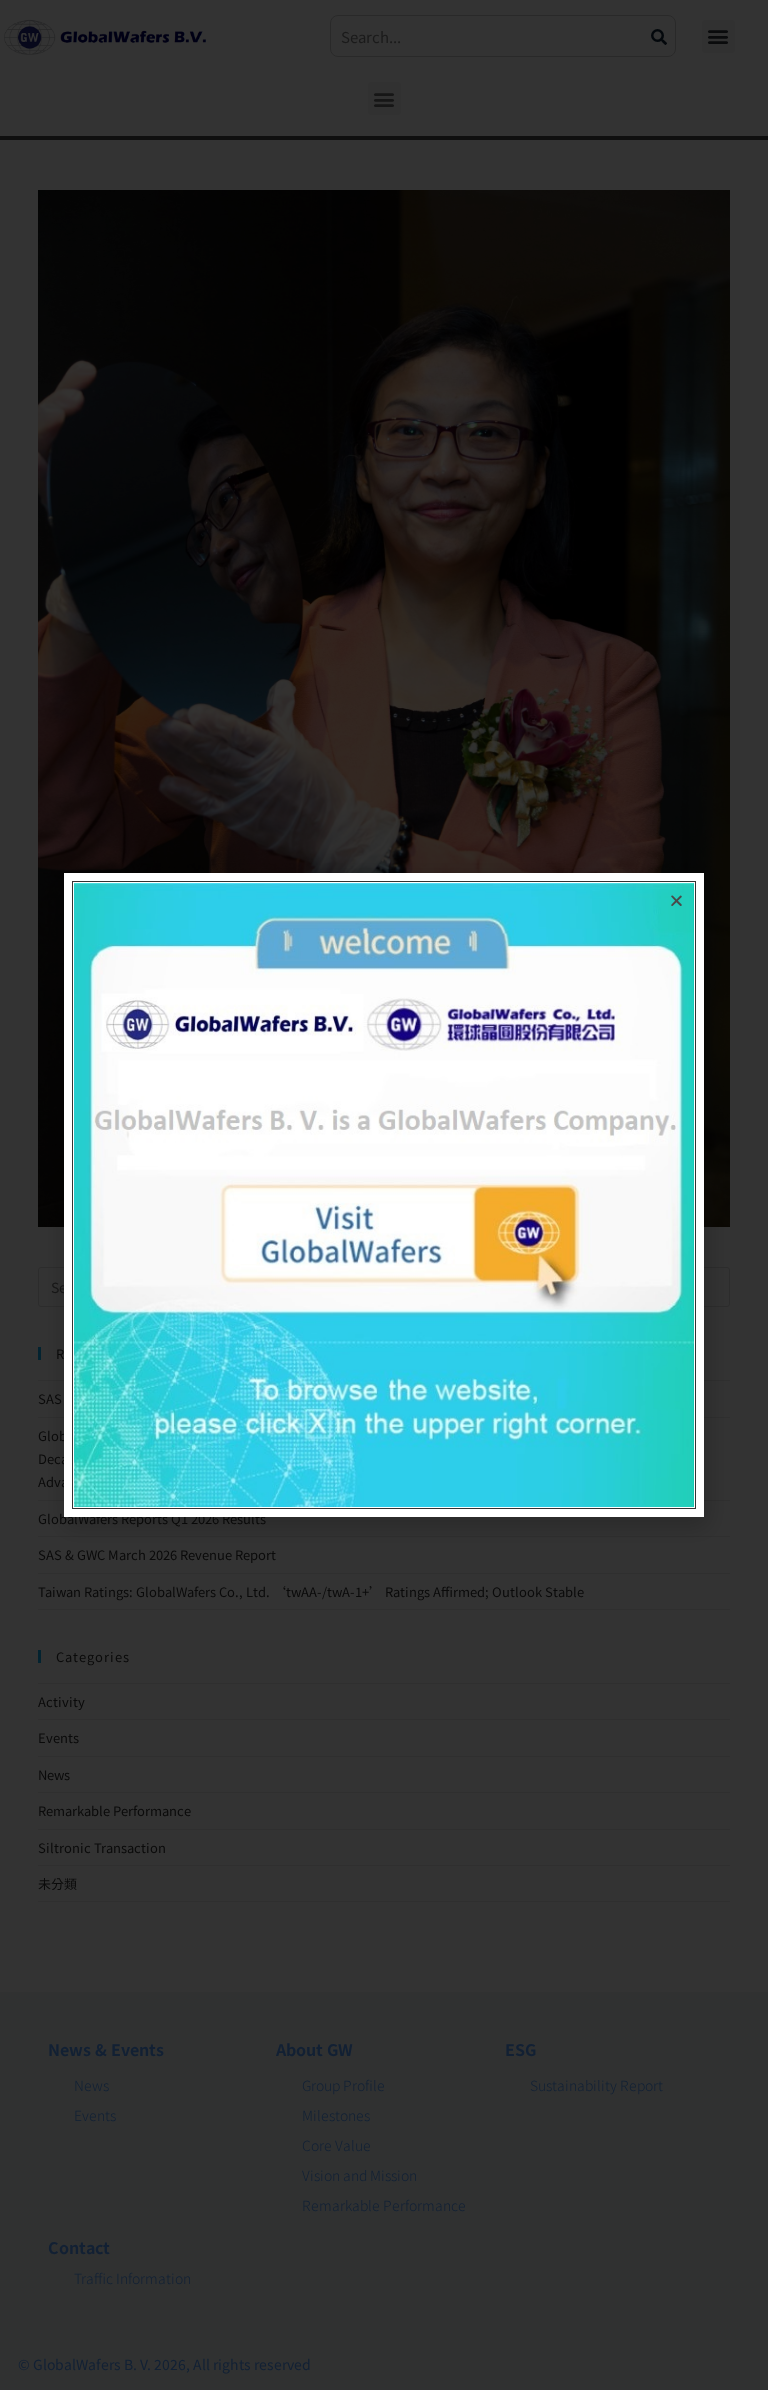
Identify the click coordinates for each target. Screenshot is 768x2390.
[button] (676, 900)
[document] (384, 1195)
